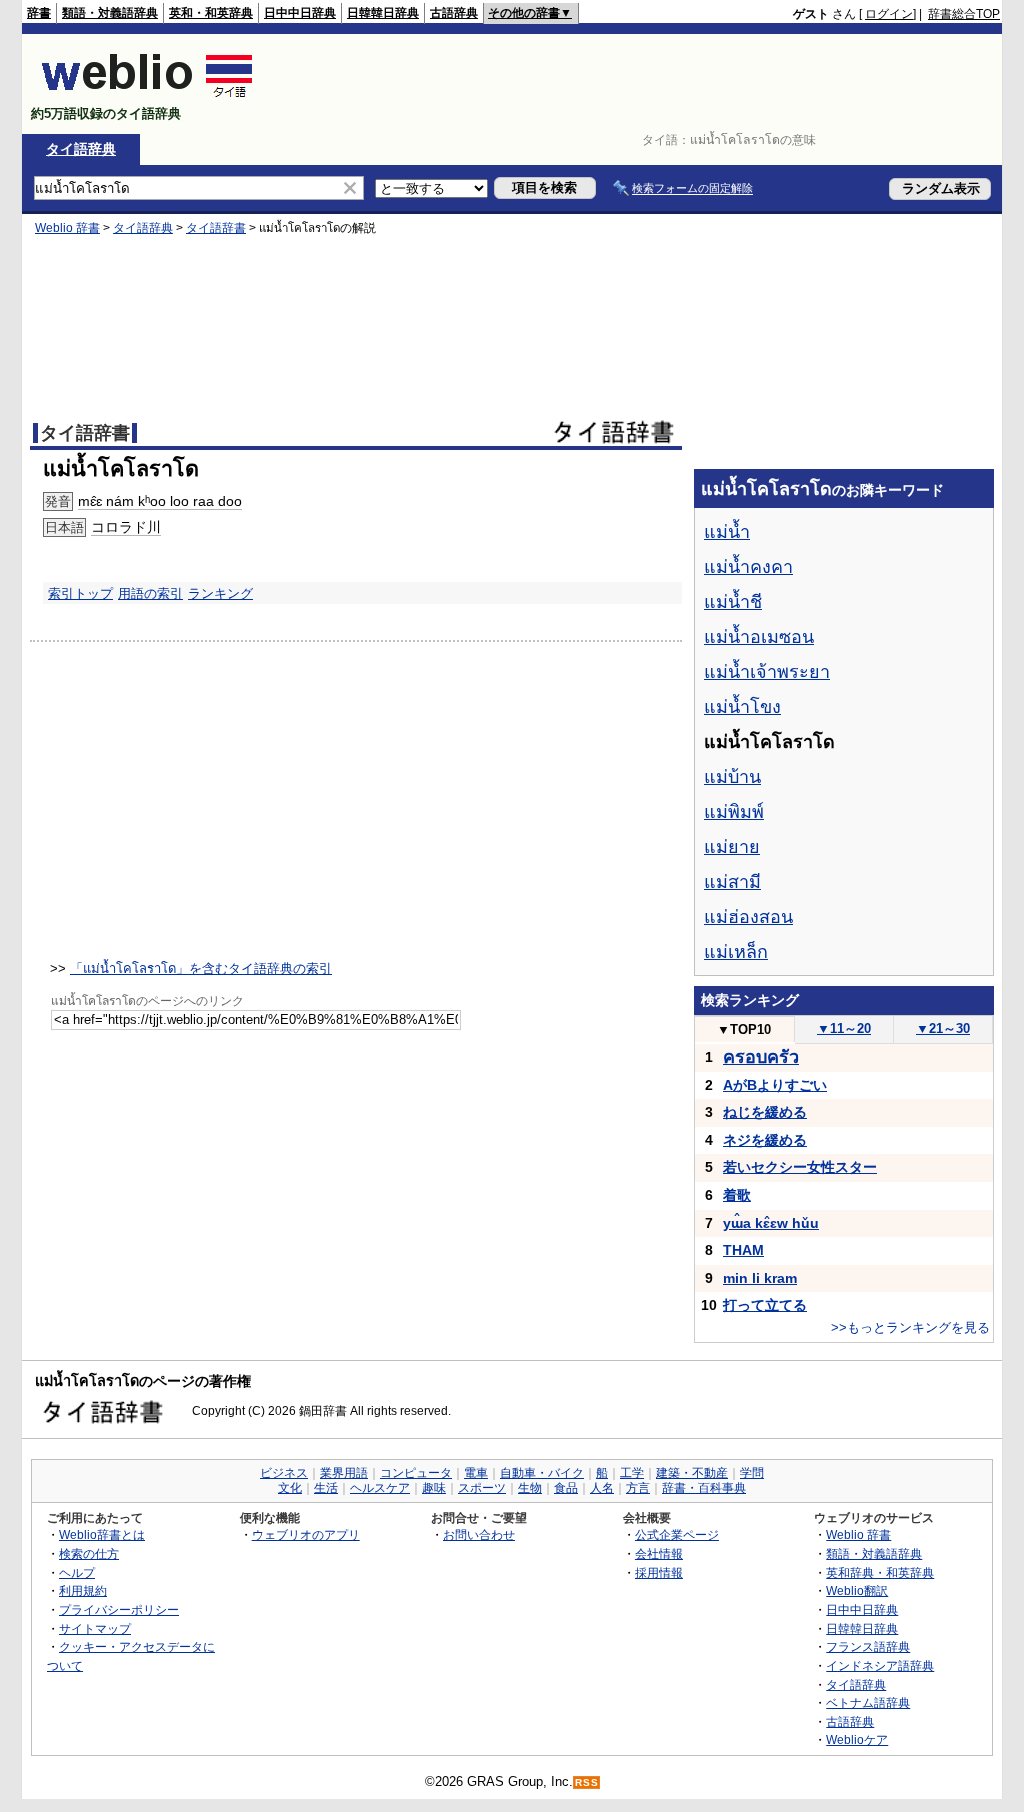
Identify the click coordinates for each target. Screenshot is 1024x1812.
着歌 (737, 1195)
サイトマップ (95, 1628)
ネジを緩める (765, 1140)
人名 (602, 1488)
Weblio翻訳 (857, 1590)
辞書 (39, 13)
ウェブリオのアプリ (306, 1534)
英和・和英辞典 (211, 13)
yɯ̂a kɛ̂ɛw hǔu (771, 1223)
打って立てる (765, 1305)
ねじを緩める (765, 1112)
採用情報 (659, 1572)
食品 (566, 1488)
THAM (743, 1250)
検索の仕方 (89, 1553)
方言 (638, 1488)
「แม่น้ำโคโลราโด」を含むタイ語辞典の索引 (201, 968)
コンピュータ (416, 1473)
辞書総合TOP (964, 14)
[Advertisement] (636, 84)
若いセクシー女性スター (800, 1167)
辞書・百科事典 (704, 1488)
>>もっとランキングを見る (910, 1327)
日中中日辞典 (300, 13)
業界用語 (344, 1473)
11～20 (844, 1028)
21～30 (943, 1028)
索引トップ (80, 593)
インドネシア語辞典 (880, 1665)
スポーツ (482, 1488)
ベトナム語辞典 (868, 1702)
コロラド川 (126, 527)
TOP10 (744, 1029)
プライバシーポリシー (119, 1609)
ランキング (220, 593)
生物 (530, 1488)
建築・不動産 (692, 1473)
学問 (752, 1473)
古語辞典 (454, 13)
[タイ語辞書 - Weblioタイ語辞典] (147, 96)
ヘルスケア (380, 1488)
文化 (290, 1488)
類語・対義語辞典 (110, 13)
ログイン (889, 14)
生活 (326, 1488)
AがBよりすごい (775, 1085)
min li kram (760, 1278)
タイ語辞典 (81, 149)
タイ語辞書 (216, 228)
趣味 (434, 1488)
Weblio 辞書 (67, 228)
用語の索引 (150, 593)
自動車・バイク (542, 1473)
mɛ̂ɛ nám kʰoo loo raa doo (160, 501)
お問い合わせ (479, 1534)
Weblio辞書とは (102, 1534)
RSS (587, 1782)
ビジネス (284, 1473)
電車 (476, 1473)
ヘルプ (77, 1572)
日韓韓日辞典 (383, 13)
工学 (632, 1473)
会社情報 (659, 1553)
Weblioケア (857, 1739)
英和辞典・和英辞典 (880, 1572)
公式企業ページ (677, 1534)
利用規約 (83, 1590)
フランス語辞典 (868, 1646)
